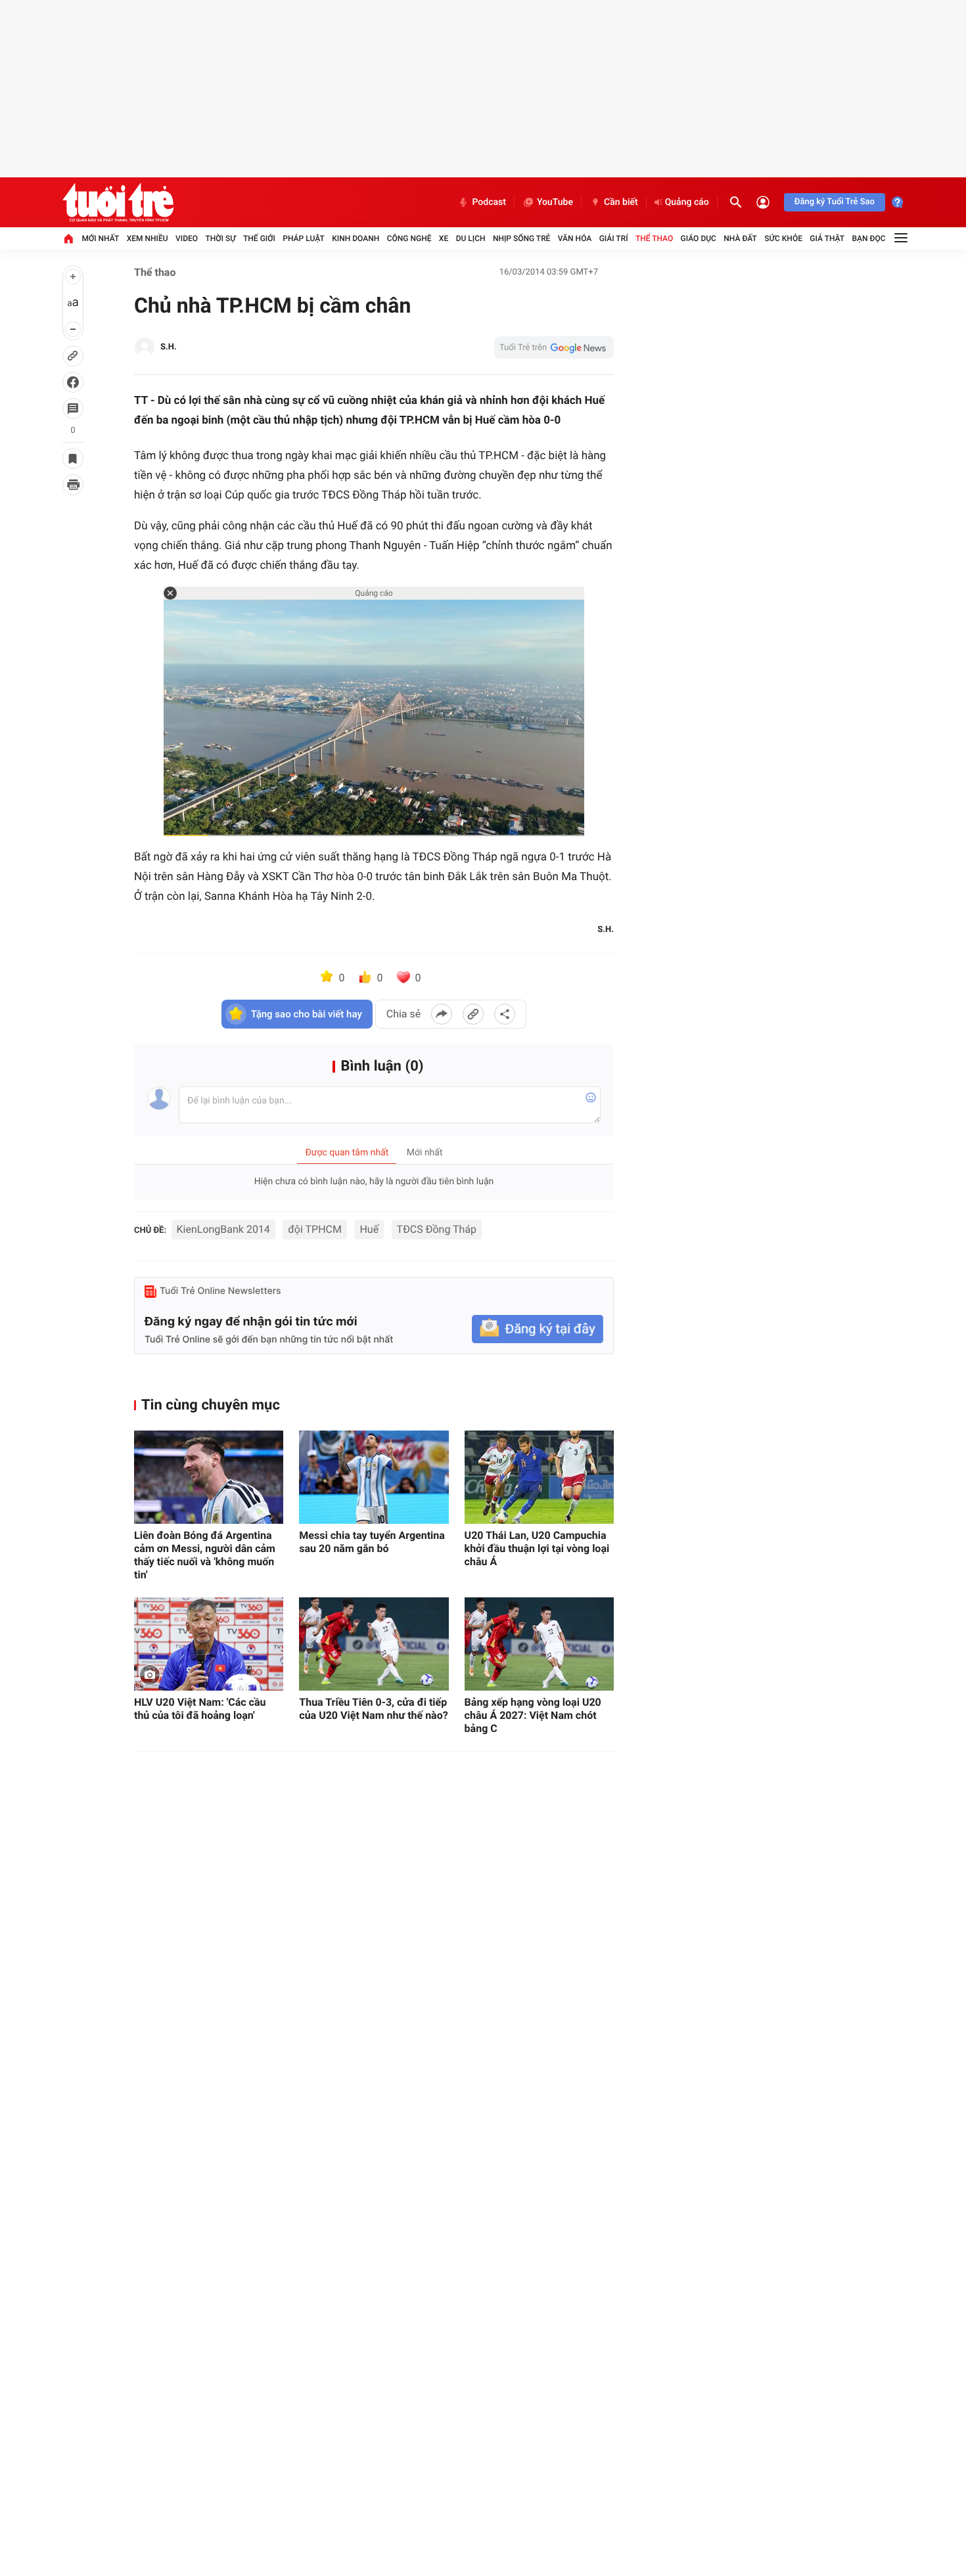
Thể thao (654, 238)
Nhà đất (740, 238)
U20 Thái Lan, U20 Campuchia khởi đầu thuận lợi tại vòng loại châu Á (537, 1548)
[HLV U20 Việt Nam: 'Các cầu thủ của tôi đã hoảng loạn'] (209, 1644)
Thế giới (259, 238)
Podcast (489, 202)
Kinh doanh (356, 238)
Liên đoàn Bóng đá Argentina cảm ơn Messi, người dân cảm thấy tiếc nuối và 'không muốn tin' (205, 1555)
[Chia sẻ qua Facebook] (442, 1014)
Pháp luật (304, 238)
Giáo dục (699, 238)
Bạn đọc (869, 238)
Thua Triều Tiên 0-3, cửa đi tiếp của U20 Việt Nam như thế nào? (373, 1709)
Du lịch (471, 238)
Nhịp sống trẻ (522, 238)
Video (187, 238)
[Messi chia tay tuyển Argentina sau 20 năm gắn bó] (374, 1477)
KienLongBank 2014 (223, 1229)
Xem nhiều (148, 238)
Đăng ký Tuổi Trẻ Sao (835, 202)
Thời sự (220, 238)
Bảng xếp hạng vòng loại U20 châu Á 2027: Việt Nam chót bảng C (533, 1715)
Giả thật (827, 238)
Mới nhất (100, 238)
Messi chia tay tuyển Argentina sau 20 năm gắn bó (372, 1542)
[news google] (554, 347)
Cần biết (621, 202)
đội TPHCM (315, 1229)
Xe (444, 238)
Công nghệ (409, 238)
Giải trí (614, 238)
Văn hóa (575, 238)
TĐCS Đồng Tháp (437, 1229)
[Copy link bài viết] (473, 1014)
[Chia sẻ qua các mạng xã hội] (505, 1014)
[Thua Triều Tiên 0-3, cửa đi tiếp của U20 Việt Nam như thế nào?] (374, 1644)
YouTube (555, 202)
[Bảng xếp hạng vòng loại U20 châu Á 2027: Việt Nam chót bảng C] (539, 1644)
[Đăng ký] (538, 1329)
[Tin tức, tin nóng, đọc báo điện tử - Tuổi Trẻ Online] (118, 202)
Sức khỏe (783, 238)
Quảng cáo (687, 202)
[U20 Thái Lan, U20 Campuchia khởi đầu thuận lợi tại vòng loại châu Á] (539, 1477)
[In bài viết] (73, 485)
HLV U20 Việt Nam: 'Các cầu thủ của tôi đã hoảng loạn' (200, 1709)
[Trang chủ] (68, 238)
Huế (369, 1229)
